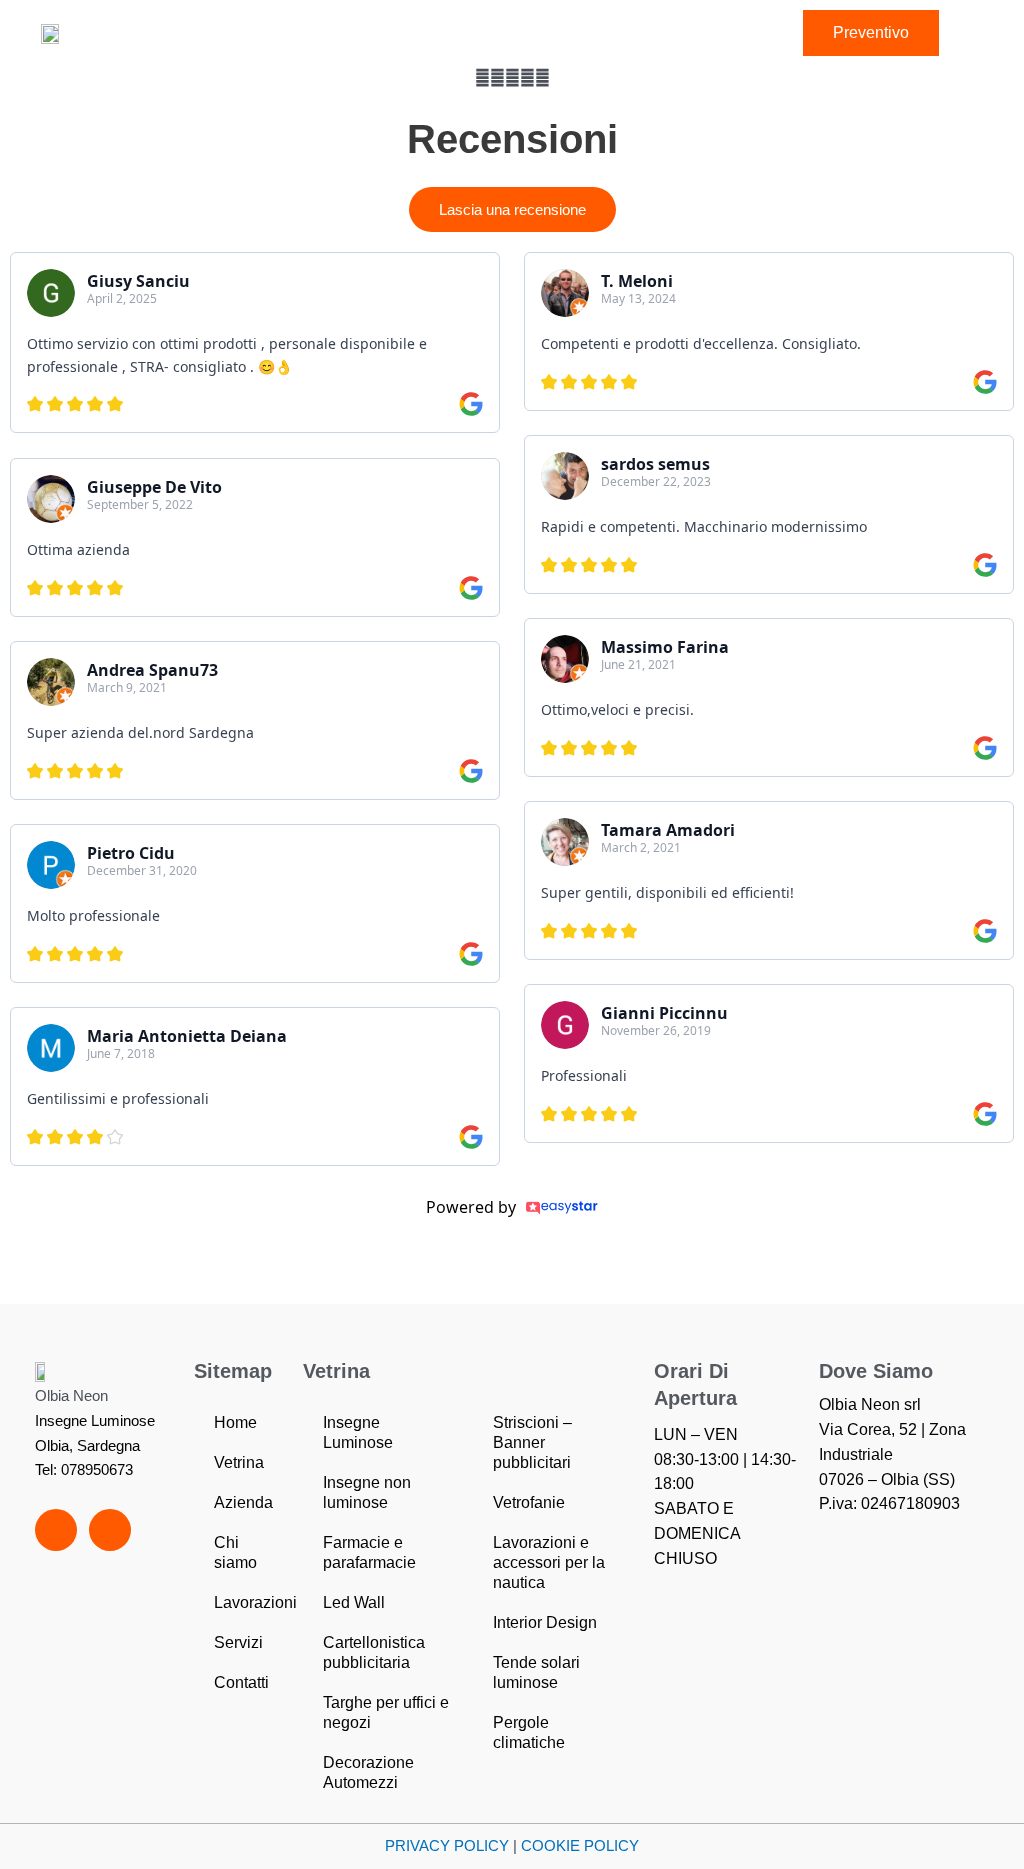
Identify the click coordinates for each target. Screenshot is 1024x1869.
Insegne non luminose (367, 1492)
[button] (165, 33)
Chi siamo (235, 1552)
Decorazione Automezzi (368, 1772)
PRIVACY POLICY (447, 1845)
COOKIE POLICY (580, 1845)
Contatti (241, 1682)
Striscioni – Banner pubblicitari (532, 1442)
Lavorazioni (255, 1602)
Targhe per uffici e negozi (386, 1712)
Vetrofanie (529, 1502)
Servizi (238, 1642)
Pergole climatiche (529, 1732)
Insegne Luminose (358, 1432)
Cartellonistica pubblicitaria (374, 1652)
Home (235, 1422)
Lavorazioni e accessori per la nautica (549, 1562)
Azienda (243, 1502)
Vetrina (239, 1462)
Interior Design (545, 1622)
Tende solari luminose (536, 1672)
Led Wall (354, 1602)
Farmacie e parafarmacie (369, 1552)
